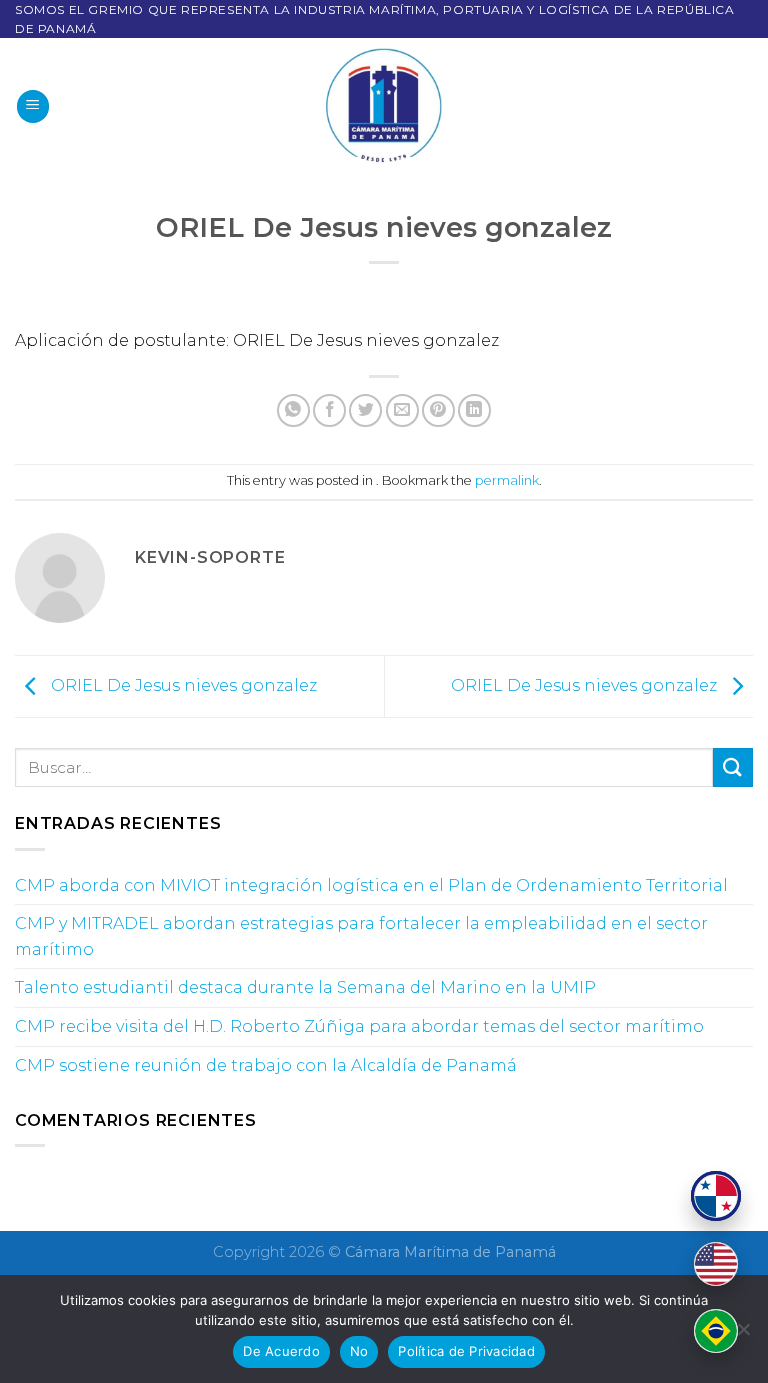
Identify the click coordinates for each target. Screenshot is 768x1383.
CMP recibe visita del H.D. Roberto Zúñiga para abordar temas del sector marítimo (359, 1026)
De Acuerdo (281, 1351)
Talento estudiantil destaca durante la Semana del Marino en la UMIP (305, 987)
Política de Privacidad (466, 1351)
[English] (716, 1264)
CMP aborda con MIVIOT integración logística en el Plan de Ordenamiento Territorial (371, 885)
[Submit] (733, 767)
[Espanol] (716, 1196)
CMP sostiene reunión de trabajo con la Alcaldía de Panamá (266, 1065)
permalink (507, 480)
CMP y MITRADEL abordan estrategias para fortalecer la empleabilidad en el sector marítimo (361, 936)
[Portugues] (716, 1331)
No (359, 1351)
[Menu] (33, 106)
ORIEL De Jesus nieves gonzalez (182, 685)
